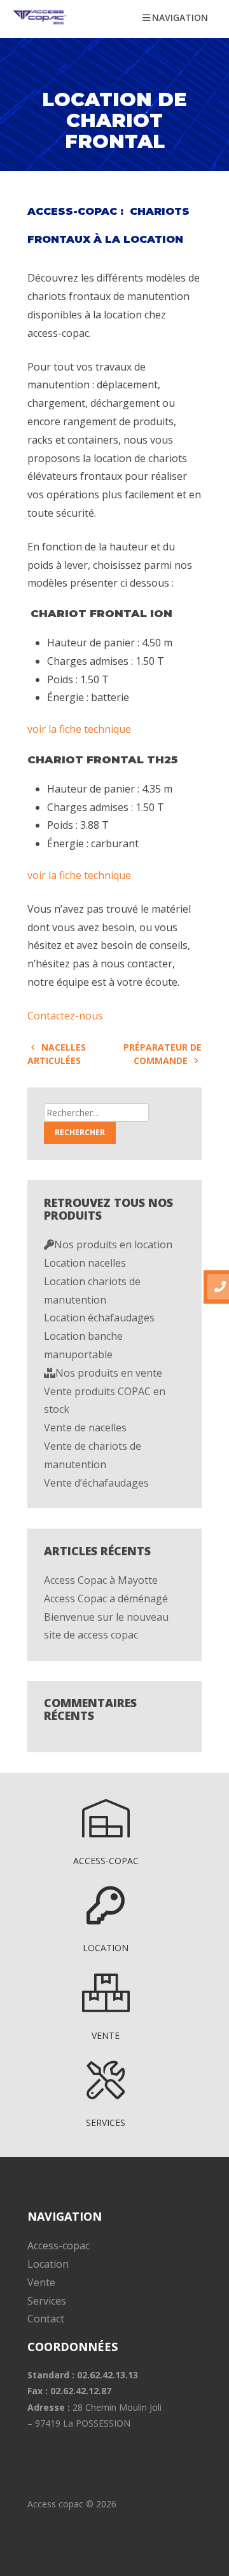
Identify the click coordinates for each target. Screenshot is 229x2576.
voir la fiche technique (80, 729)
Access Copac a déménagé (106, 1598)
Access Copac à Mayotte (101, 1580)
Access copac (55, 2504)
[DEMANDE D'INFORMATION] (216, 1287)
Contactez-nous (65, 1016)
